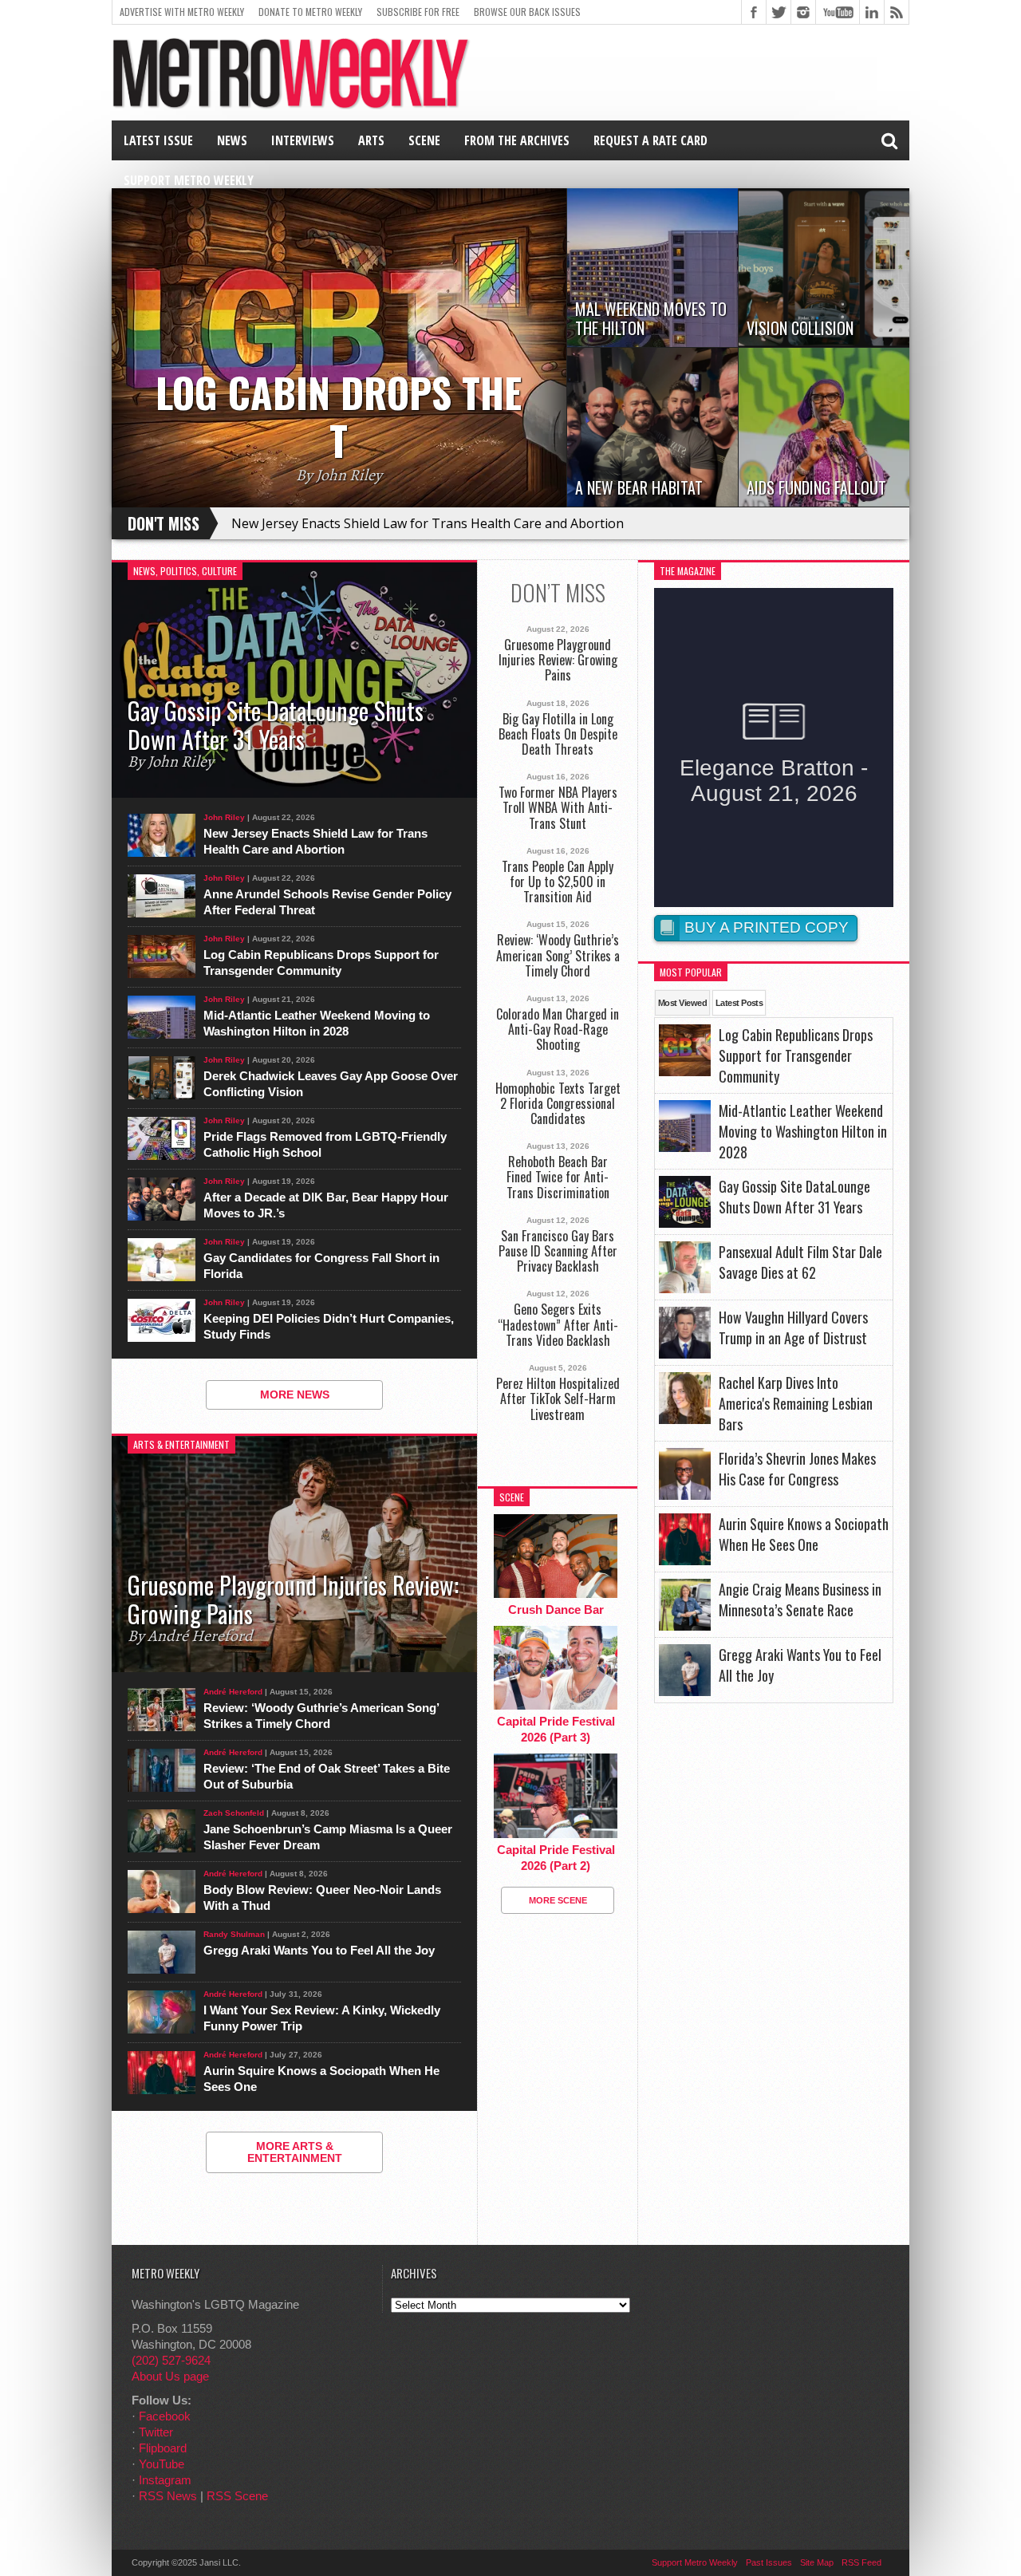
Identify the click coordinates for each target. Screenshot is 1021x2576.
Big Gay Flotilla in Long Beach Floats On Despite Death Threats (558, 735)
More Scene (558, 1900)
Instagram (165, 2480)
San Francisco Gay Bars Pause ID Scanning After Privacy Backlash (558, 1252)
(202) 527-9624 (171, 2360)
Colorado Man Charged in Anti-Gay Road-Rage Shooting (558, 1030)
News (232, 140)
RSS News (168, 2496)
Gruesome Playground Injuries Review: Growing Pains (558, 661)
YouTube (162, 2464)
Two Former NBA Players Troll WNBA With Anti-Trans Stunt (558, 808)
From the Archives (517, 140)
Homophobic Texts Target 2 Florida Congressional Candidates (558, 1104)
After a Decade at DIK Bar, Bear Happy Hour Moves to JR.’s (326, 1205)
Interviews (303, 140)
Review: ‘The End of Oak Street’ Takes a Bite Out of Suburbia (327, 1776)
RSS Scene (237, 2496)
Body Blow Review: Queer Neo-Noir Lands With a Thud (322, 1897)
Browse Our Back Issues (527, 12)
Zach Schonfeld (234, 1813)
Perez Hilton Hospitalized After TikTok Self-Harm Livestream (558, 1399)
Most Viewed (682, 1003)
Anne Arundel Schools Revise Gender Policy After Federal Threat (327, 902)
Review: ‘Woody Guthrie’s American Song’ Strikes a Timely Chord (321, 1716)
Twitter (156, 2432)
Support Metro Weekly (189, 180)
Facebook (165, 2416)
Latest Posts (739, 1003)
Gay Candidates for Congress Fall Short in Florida (321, 1266)
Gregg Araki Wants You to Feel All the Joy (319, 1950)
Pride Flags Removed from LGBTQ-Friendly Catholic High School (325, 1144)
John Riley (224, 817)
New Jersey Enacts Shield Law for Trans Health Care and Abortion (428, 523)
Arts (371, 140)
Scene (424, 140)
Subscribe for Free (418, 12)
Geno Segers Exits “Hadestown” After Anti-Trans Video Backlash (558, 1325)
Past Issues (769, 2562)
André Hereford (233, 1692)
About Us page (170, 2376)
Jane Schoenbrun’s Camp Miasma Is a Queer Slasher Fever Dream (328, 1837)
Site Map (817, 2562)
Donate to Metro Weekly (310, 12)
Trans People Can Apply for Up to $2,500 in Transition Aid (558, 882)
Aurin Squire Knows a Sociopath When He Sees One (321, 2079)
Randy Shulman (234, 1934)
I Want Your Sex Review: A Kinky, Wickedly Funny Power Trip (322, 2018)
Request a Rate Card (650, 140)
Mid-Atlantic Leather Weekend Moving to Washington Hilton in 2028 (317, 1023)
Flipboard (163, 2448)
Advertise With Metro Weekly (182, 12)
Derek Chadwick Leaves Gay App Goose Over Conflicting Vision (331, 1084)
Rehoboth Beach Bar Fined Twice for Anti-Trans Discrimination (558, 1178)
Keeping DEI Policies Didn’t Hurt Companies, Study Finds (329, 1326)
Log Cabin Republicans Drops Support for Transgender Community (321, 963)
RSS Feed (861, 2562)
